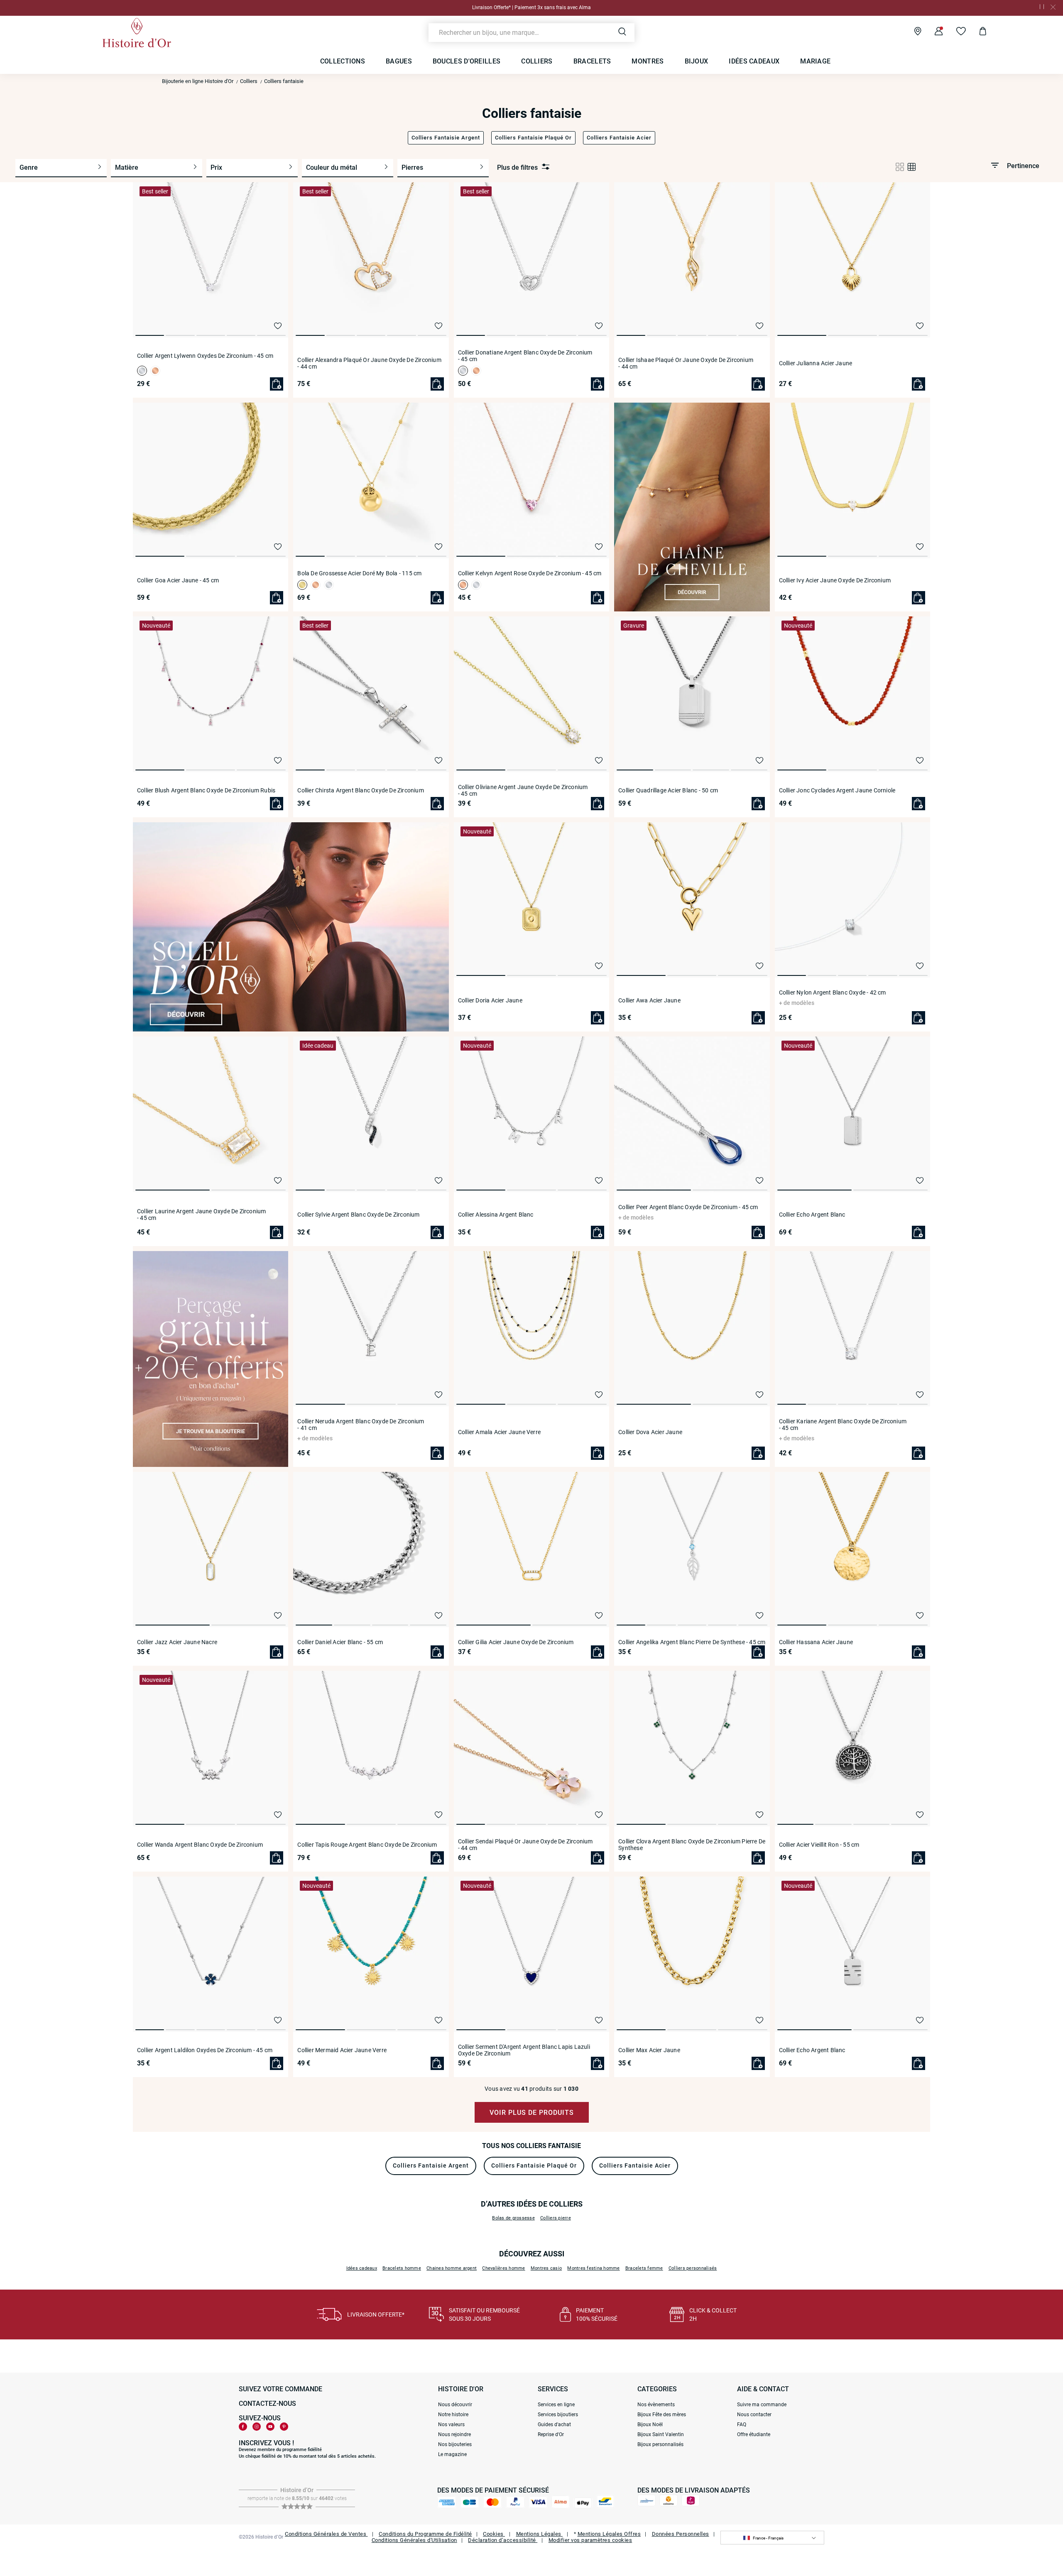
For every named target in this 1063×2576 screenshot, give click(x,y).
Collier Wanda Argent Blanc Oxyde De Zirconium (200, 1845)
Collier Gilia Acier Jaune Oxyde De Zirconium (516, 1642)
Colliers (249, 81)
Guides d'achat (554, 2424)
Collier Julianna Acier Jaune (816, 363)
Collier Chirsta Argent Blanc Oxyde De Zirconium (360, 790)
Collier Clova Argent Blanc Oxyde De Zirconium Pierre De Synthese (692, 1845)
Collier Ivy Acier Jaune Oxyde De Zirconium (835, 580)
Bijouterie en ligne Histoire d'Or (198, 81)
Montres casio (546, 2268)
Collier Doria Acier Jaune (490, 1000)
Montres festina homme (593, 2268)
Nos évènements (656, 2405)
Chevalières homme (503, 2268)
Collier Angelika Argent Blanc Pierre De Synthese (692, 1642)
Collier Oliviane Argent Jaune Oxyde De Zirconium (523, 790)
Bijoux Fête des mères (662, 2415)
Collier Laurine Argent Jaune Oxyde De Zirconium (201, 1215)
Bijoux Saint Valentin (661, 2434)
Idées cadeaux (362, 2268)
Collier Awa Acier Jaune (649, 1000)
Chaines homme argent (452, 2268)
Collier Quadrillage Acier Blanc (668, 790)
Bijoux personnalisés (660, 2444)
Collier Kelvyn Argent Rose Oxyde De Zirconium (530, 573)
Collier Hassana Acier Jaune (816, 1642)
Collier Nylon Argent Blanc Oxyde (833, 992)
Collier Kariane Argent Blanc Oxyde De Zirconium (843, 1425)
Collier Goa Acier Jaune (178, 580)
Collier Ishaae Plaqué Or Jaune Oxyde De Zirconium (686, 363)
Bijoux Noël (650, 2424)
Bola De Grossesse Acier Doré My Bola (359, 573)
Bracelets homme (402, 2268)
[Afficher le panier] (976, 32)
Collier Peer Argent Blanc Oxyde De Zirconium (688, 1207)
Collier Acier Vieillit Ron (819, 1845)
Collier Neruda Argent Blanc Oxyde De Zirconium (361, 1425)
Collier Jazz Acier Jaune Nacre (177, 1642)
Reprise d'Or (551, 2434)
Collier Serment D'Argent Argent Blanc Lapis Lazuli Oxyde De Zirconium (524, 2050)
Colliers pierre (556, 2218)
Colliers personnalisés (693, 2268)
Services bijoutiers (558, 2415)
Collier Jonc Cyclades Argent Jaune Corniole (837, 790)
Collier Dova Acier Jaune (650, 1432)
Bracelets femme (644, 2268)
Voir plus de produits (532, 2113)
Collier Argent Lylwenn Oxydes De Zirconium (205, 356)
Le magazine (452, 2454)
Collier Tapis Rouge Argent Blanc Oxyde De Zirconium (367, 1845)
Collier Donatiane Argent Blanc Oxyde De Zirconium (525, 356)
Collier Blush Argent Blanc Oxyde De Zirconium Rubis (206, 790)
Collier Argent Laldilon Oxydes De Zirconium (205, 2050)
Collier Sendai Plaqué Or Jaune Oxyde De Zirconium (525, 1845)
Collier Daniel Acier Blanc (340, 1642)
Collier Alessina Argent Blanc (496, 1215)
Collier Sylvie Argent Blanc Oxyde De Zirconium (358, 1215)
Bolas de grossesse (513, 2218)
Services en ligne (556, 2405)
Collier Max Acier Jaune (649, 2050)
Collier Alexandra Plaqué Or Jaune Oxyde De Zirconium (369, 363)
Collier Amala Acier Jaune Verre (499, 1432)
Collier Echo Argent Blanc (812, 1215)
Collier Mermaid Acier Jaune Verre (342, 2050)
